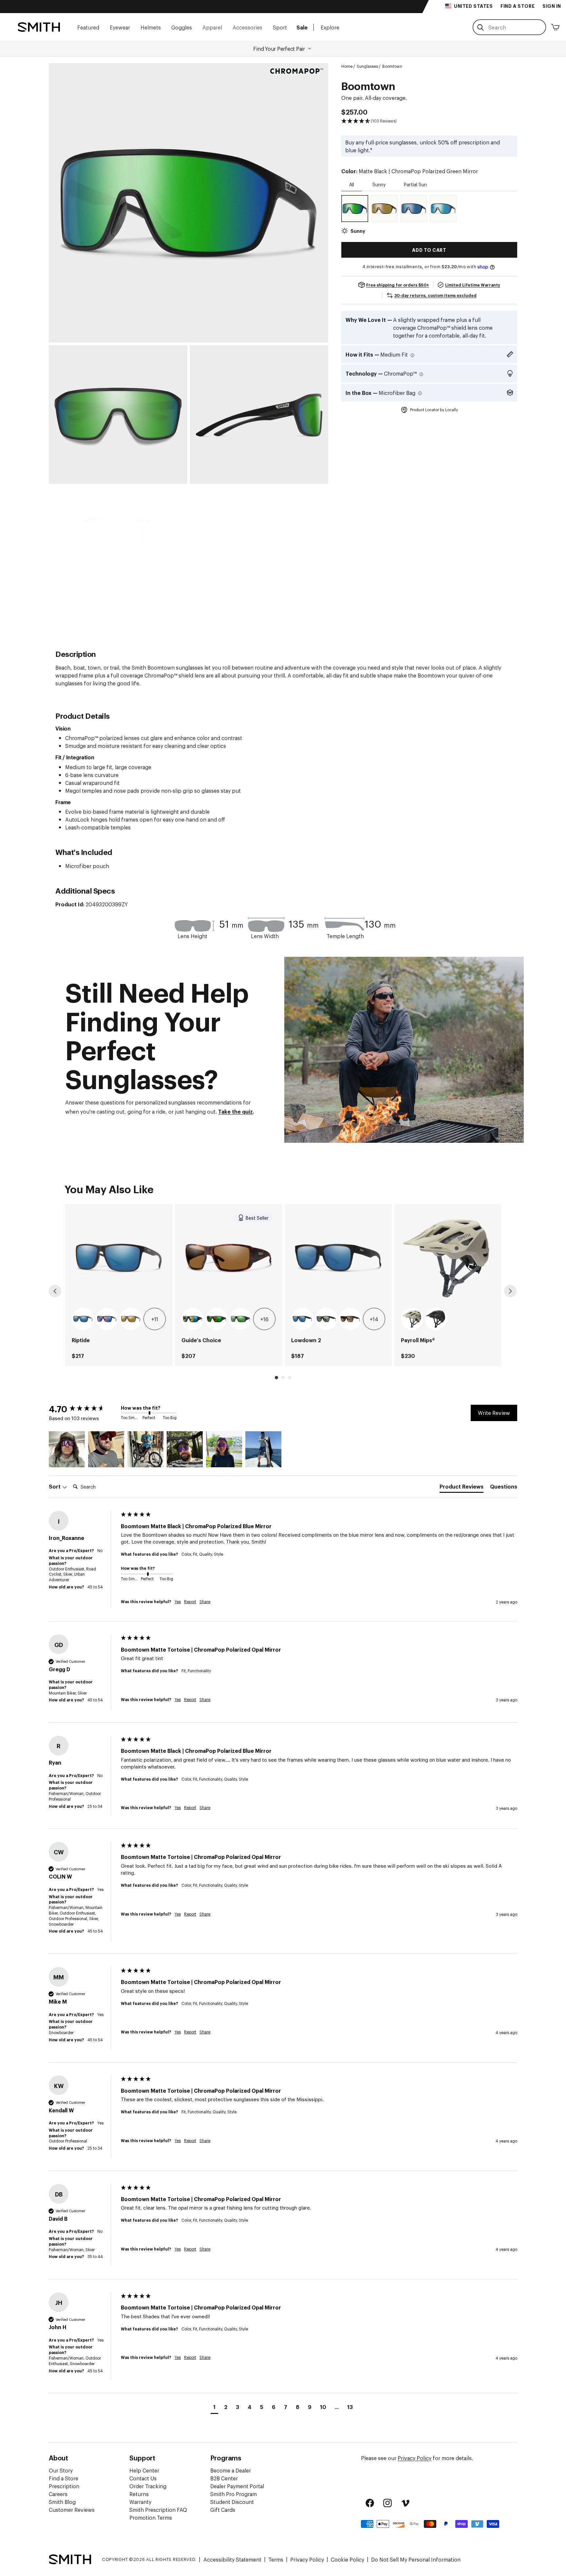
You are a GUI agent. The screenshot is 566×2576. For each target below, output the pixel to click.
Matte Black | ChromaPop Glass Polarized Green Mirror (240, 1319)
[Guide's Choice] (228, 1258)
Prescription (64, 2486)
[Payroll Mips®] (448, 1258)
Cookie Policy (348, 2559)
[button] (88, 27)
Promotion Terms (151, 2517)
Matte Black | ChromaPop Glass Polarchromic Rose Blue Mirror (107, 1319)
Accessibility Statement (232, 2559)
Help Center (144, 2470)
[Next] (510, 1291)
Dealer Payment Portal (237, 2486)
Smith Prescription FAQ (158, 2510)
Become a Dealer (231, 2470)
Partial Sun (415, 184)
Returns (139, 2494)
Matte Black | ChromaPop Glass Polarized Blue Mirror (83, 1319)
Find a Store (64, 2478)
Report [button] (190, 1601)
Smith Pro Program (234, 2494)
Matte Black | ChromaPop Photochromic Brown (350, 1319)
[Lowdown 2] (338, 1258)
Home (347, 66)
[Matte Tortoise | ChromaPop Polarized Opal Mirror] (443, 209)
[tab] (462, 1488)
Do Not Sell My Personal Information (416, 2559)
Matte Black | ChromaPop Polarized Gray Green (326, 1319)
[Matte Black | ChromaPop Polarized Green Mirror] (355, 209)
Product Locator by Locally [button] (434, 410)
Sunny (379, 184)
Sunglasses (367, 66)
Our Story (61, 2470)
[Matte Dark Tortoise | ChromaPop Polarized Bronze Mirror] (384, 209)
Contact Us (143, 2478)
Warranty (140, 2502)
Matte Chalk (412, 1319)
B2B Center (224, 2478)
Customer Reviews (72, 2510)
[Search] (481, 28)
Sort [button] (55, 1486)
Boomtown (392, 66)
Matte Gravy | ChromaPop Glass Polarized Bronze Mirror (131, 1319)
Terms (276, 2559)
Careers (58, 2494)
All (352, 184)
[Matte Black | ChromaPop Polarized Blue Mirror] (414, 209)
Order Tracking (148, 2486)
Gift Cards (223, 2510)
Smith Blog (62, 2502)
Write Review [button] (494, 1413)
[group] (119, 1285)
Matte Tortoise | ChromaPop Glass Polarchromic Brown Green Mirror (217, 1319)
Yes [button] (178, 1601)
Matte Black (436, 1319)
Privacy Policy (415, 2458)
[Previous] (55, 1291)
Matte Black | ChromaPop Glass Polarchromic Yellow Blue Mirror (193, 1319)
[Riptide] (119, 1258)
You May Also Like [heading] (109, 1188)
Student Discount (232, 2502)
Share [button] (205, 1601)
